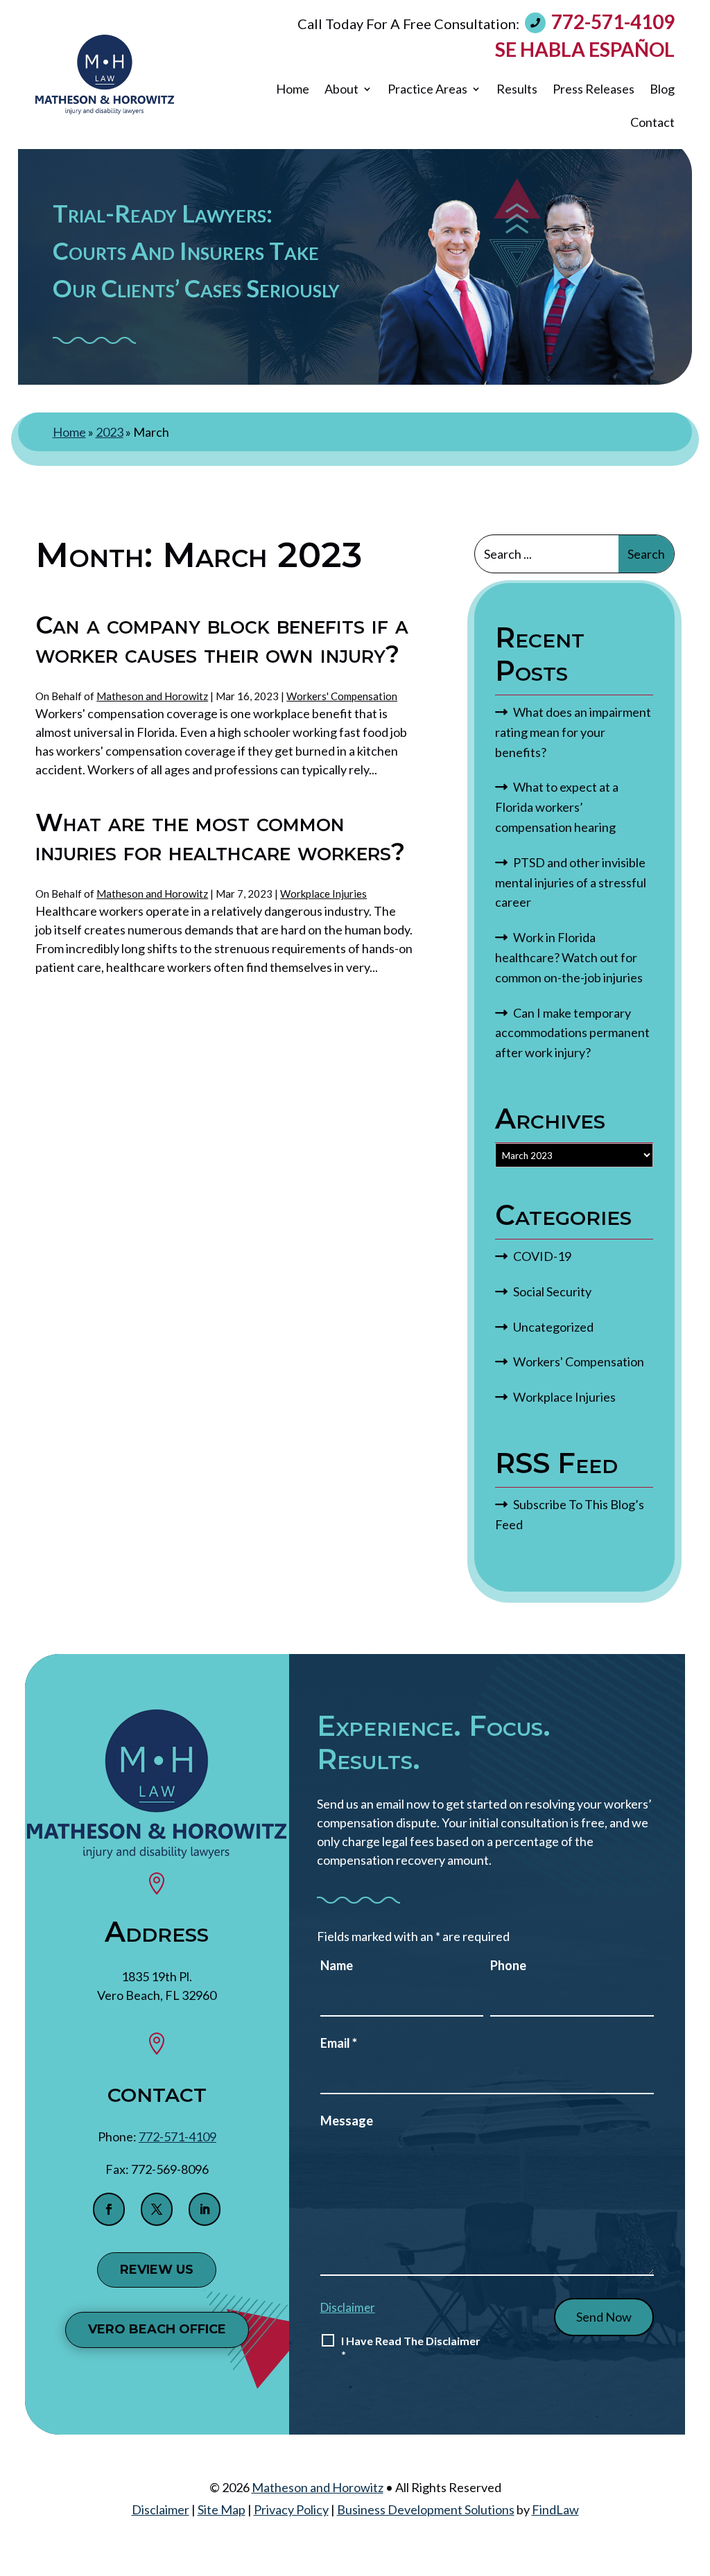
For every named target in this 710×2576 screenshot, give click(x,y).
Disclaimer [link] (161, 2509)
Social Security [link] (552, 1291)
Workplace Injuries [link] (323, 894)
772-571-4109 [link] (613, 21)
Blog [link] (662, 89)
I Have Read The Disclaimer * (411, 2348)
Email (339, 2043)
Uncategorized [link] (553, 1327)
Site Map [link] (222, 2509)
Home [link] (293, 89)
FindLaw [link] (555, 2509)
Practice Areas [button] (427, 89)
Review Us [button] (157, 2270)
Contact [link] (652, 122)
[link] (105, 75)
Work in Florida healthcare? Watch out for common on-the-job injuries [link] (569, 957)
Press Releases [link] (594, 89)
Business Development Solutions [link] (426, 2509)
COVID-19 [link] (542, 1256)
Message (347, 2121)
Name (337, 1965)
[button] (109, 2209)
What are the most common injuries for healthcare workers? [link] (220, 837)
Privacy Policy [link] (291, 2509)
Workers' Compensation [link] (342, 696)
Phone (508, 1965)
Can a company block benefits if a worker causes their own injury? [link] (222, 639)
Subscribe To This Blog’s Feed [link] (570, 1514)
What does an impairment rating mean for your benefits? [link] (573, 732)
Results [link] (517, 89)
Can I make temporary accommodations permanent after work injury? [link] (572, 1033)
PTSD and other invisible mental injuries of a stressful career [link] (571, 882)
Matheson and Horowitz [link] (152, 696)
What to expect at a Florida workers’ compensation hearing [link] (557, 807)
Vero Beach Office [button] (157, 2329)
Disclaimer (348, 2307)
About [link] (341, 89)
